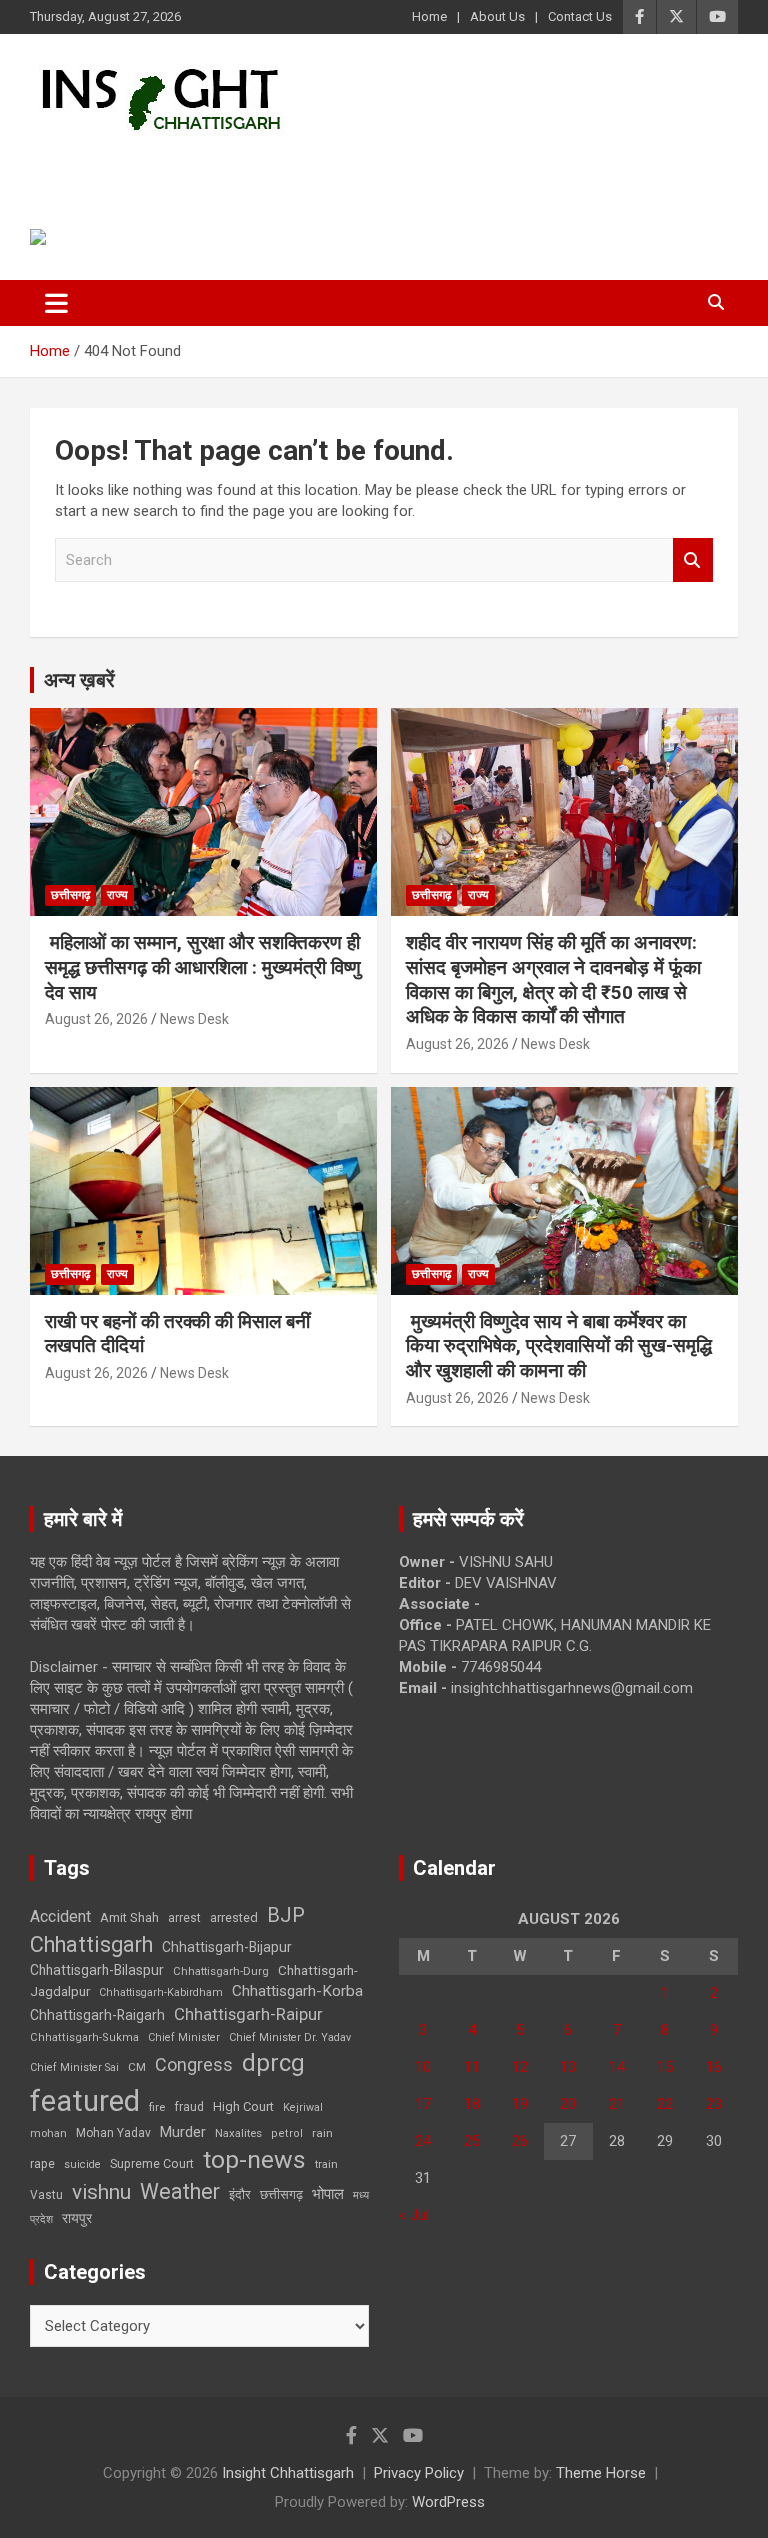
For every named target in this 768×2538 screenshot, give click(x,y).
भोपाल (328, 2194)
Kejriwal (303, 2107)
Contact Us (580, 16)
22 (665, 2104)
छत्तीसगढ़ (281, 2194)
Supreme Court (152, 2163)
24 (423, 2141)
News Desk (194, 1019)
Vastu (46, 2195)
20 (568, 2104)
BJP (286, 1915)
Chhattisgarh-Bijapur (227, 1947)
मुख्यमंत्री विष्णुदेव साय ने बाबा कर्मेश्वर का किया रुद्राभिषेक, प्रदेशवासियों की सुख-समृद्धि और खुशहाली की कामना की (559, 1346)
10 (423, 2067)
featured (85, 2101)
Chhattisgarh (91, 1944)
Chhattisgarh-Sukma (84, 2037)
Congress (194, 2064)
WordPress (448, 2502)
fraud (189, 2107)
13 (568, 2067)
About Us (497, 16)
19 (520, 2104)
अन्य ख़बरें (79, 680)
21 (617, 2104)
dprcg (273, 2063)
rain (322, 2133)
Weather (180, 2191)
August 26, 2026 (96, 1019)
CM (137, 2067)
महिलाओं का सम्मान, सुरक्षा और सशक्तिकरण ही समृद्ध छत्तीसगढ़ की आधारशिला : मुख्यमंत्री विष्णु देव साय (203, 967)
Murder (183, 2132)
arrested (234, 1917)
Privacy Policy (419, 2473)
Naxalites (238, 2133)
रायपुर (77, 2218)
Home (429, 16)
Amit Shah (129, 1917)
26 (520, 2141)
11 (472, 2067)
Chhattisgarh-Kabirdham (161, 1992)
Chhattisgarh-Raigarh (97, 2015)
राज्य (117, 895)
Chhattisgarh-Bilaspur (97, 1970)
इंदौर (240, 2194)
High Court (243, 2106)
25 (472, 2141)
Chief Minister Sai (74, 2067)
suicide (82, 2164)
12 (520, 2067)
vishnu (101, 2192)
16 (714, 2067)
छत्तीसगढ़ (70, 895)
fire (157, 2107)
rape (42, 2163)
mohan (48, 2133)
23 (714, 2104)
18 (472, 2104)
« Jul (414, 2215)
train (326, 2164)
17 (423, 2104)
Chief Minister (184, 2037)
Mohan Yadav (113, 2133)
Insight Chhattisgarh (211, 165)
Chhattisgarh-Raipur (248, 2014)
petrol (287, 2133)
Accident (60, 1916)
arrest (184, 1918)
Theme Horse (601, 2473)
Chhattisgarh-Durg (221, 1971)
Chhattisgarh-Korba (297, 1991)
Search (693, 560)
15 (665, 2067)
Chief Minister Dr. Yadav (290, 2037)
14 (617, 2067)
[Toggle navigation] (56, 303)
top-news (254, 2159)
